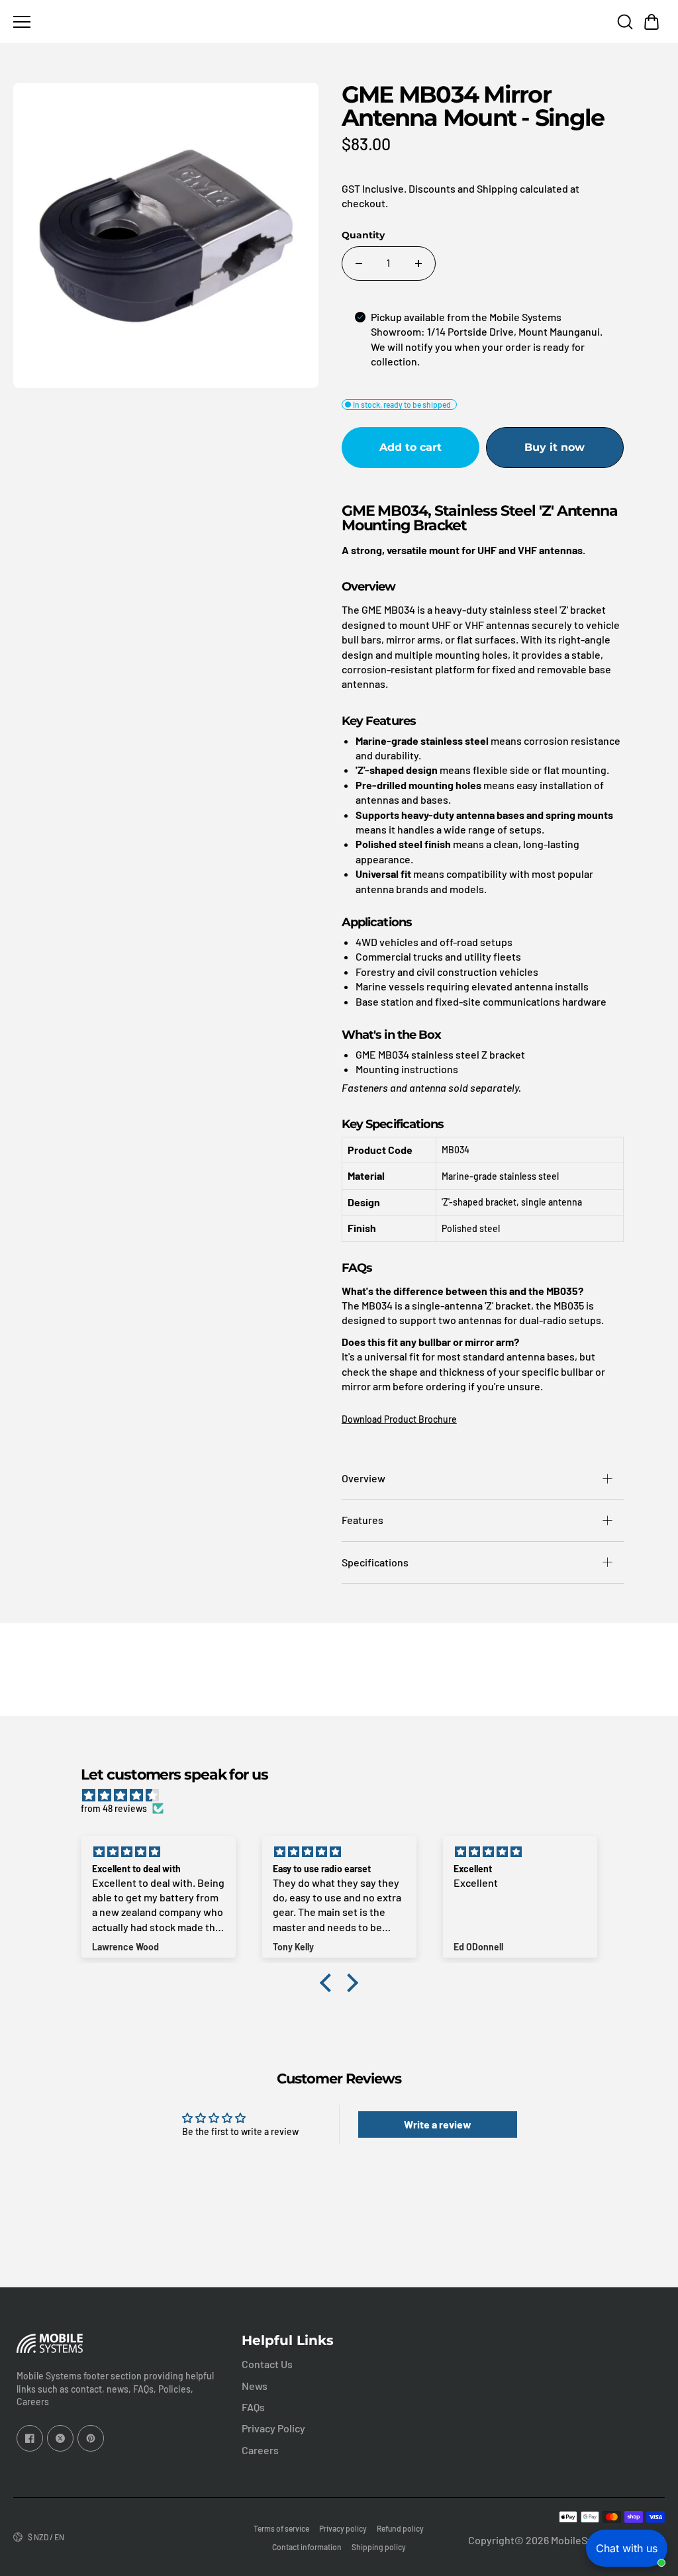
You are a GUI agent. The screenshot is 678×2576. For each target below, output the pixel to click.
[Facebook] (30, 2438)
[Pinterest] (91, 2438)
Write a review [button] (438, 2124)
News (255, 2386)
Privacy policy (343, 2528)
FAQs (253, 2407)
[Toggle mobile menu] (153, 22)
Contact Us (267, 2364)
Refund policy (400, 2528)
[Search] (625, 22)
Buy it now (555, 447)
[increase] (418, 263)
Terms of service (281, 2528)
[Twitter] (60, 2438)
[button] (652, 22)
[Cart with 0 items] (652, 22)
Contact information (307, 2547)
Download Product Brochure (399, 1419)
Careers (260, 2450)
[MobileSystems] (339, 22)
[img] (345, 1795)
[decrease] (359, 263)
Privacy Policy (273, 2428)
